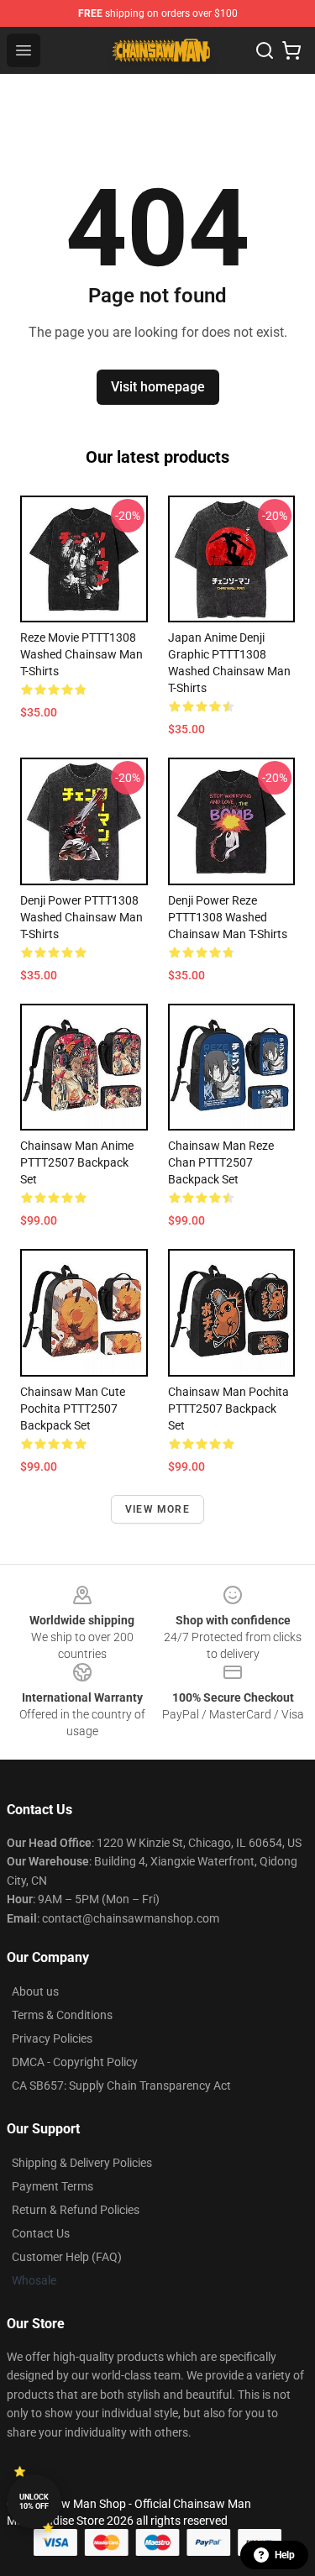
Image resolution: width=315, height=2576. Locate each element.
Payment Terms (52, 2186)
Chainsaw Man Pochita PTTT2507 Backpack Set (228, 1409)
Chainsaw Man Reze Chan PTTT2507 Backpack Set (221, 1162)
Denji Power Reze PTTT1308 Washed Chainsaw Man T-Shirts (228, 917)
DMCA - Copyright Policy (75, 2062)
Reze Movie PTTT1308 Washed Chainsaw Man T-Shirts (81, 654)
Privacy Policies (52, 2038)
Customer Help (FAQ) (67, 2257)
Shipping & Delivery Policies (82, 2163)
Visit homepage (158, 387)
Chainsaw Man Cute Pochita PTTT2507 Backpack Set (73, 1409)
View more (157, 1509)
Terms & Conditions (62, 2015)
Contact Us (41, 2233)
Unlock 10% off (34, 2502)
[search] (265, 50)
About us (35, 1991)
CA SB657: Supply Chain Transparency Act (121, 2085)
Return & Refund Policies (76, 2210)
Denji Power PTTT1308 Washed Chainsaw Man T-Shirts (81, 917)
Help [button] (285, 2555)
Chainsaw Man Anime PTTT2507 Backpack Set (77, 1162)
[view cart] (291, 50)
